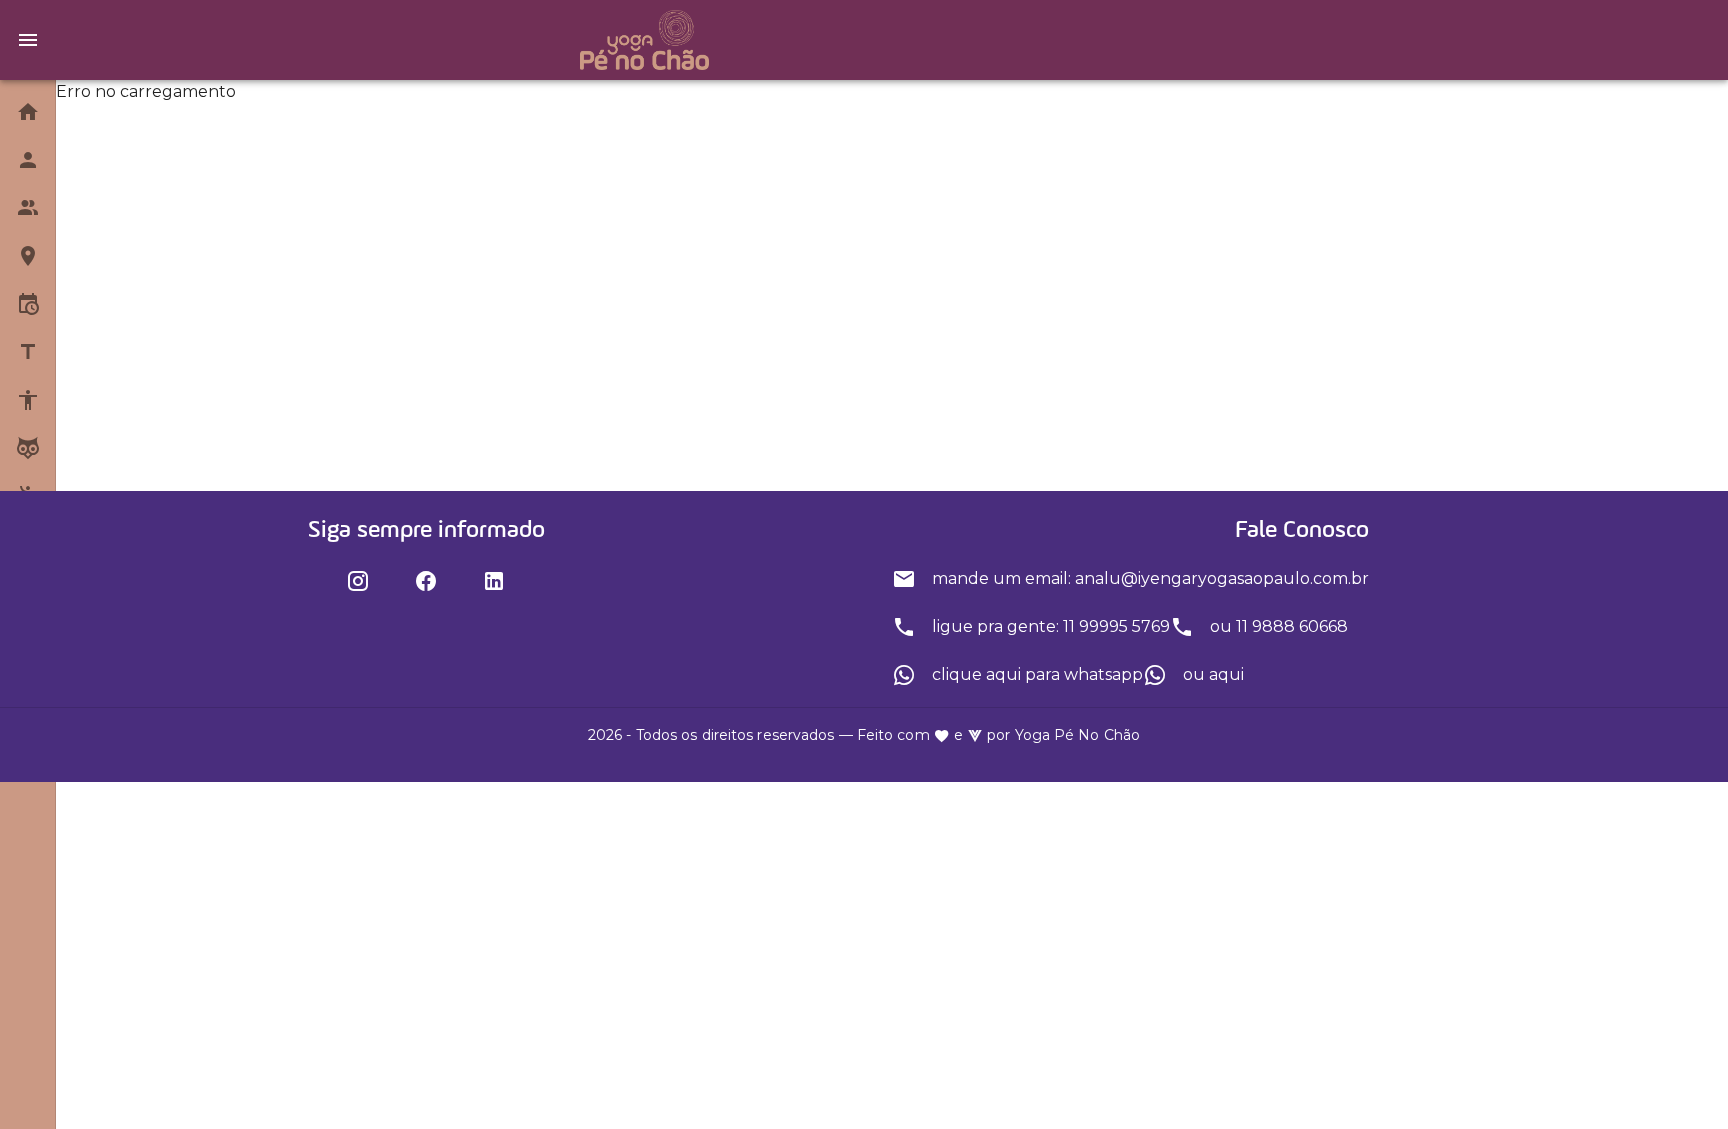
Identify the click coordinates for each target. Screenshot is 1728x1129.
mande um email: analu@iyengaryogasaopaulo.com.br (1148, 578)
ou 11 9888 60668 (1277, 626)
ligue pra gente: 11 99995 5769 (1049, 626)
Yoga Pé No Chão (1078, 735)
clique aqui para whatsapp (1035, 674)
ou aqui (1211, 674)
